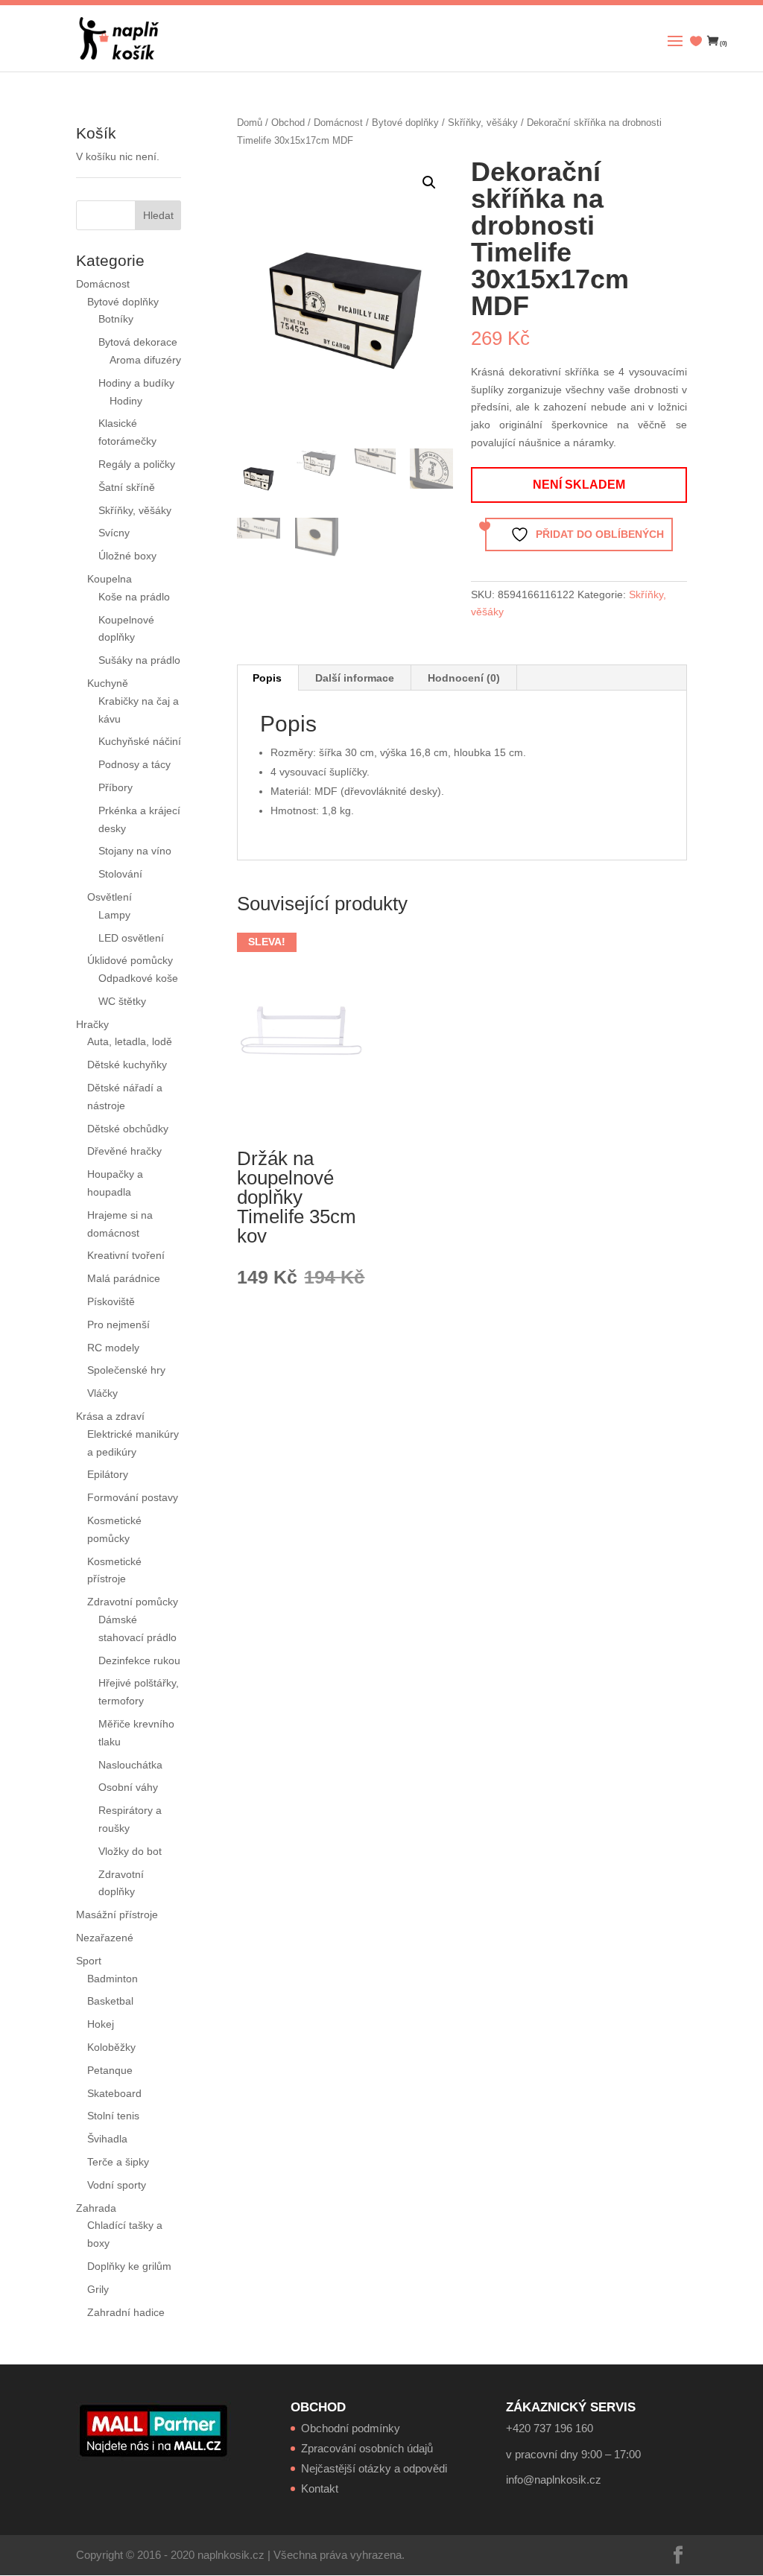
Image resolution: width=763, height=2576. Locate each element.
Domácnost (338, 123)
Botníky (116, 319)
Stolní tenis (113, 2116)
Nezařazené (105, 1938)
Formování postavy (133, 1497)
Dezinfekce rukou (139, 1660)
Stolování (120, 874)
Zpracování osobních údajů (367, 2448)
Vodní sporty (117, 2185)
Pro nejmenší (118, 1325)
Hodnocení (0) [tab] (464, 678)
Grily (98, 2289)
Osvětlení (110, 897)
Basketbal (110, 2001)
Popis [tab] (267, 678)
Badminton (113, 1979)
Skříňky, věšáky (483, 123)
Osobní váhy (128, 1787)
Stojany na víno (135, 851)
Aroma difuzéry (145, 360)
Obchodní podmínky (351, 2428)
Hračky (92, 1024)
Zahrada (96, 2208)
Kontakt (320, 2488)
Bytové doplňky (405, 123)
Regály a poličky (137, 464)
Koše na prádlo (134, 597)
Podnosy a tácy (134, 764)
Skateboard (114, 2093)
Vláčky (102, 1393)
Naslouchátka (130, 1765)
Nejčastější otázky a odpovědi (374, 2468)
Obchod (288, 123)
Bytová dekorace (138, 342)
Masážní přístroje (117, 1914)
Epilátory (108, 1474)
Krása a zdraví (110, 1416)
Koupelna (110, 579)
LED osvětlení (131, 938)
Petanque (110, 2070)
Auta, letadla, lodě (130, 1041)
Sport (89, 1961)
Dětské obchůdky (128, 1129)
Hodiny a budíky (136, 383)
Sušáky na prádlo (139, 660)
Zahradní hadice (126, 2312)
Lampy (114, 915)
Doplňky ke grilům (129, 2266)
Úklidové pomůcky (130, 960)
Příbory (115, 787)
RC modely (113, 1348)
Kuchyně (108, 683)
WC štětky (122, 1001)
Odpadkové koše (138, 978)
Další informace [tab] (355, 678)
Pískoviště (111, 1301)
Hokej (101, 2024)
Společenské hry (126, 1370)
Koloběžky (111, 2047)
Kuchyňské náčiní (140, 741)
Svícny (114, 533)
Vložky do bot (130, 1851)
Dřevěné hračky (124, 1151)
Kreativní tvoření (126, 1255)
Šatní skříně (127, 487)
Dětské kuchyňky (127, 1065)
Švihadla (107, 2139)
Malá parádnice (124, 1278)
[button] (429, 183)
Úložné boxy (127, 556)
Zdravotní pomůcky (133, 1602)
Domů (250, 123)
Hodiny (126, 401)
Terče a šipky (118, 2162)
